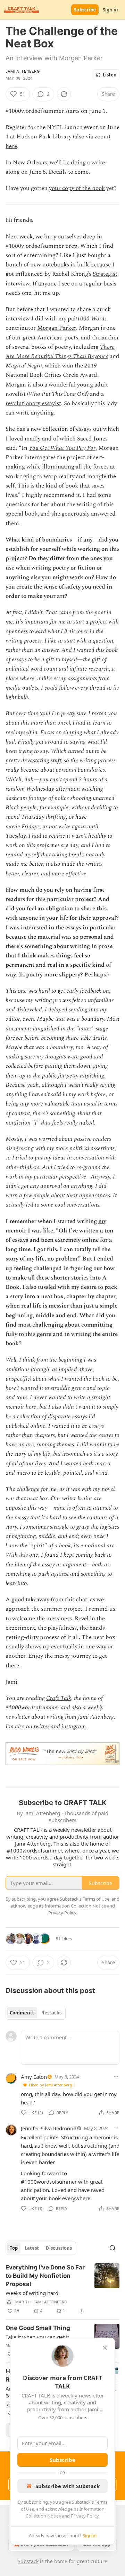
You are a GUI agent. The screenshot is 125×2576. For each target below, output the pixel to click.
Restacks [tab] (51, 2013)
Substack (28, 2561)
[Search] (112, 2248)
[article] (62, 2289)
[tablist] (36, 2013)
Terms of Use (96, 1899)
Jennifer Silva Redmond (49, 2128)
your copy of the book (77, 188)
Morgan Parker (57, 328)
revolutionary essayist (33, 403)
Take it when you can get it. (38, 2337)
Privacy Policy (85, 2516)
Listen (110, 75)
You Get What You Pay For (62, 448)
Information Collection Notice (75, 1906)
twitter (41, 1727)
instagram (74, 1727)
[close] (105, 2348)
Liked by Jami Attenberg (51, 2085)
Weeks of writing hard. (33, 2293)
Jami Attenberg (23, 71)
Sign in (110, 10)
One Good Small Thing (38, 2328)
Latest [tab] (32, 2248)
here (11, 146)
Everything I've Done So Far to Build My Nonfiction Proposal (45, 2276)
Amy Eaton (34, 2077)
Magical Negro (24, 366)
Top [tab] (14, 2248)
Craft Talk (59, 1698)
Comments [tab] (22, 2013)
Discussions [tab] (59, 2248)
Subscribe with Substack (68, 2486)
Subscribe (85, 10)
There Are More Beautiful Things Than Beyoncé (60, 352)
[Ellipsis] (116, 2076)
